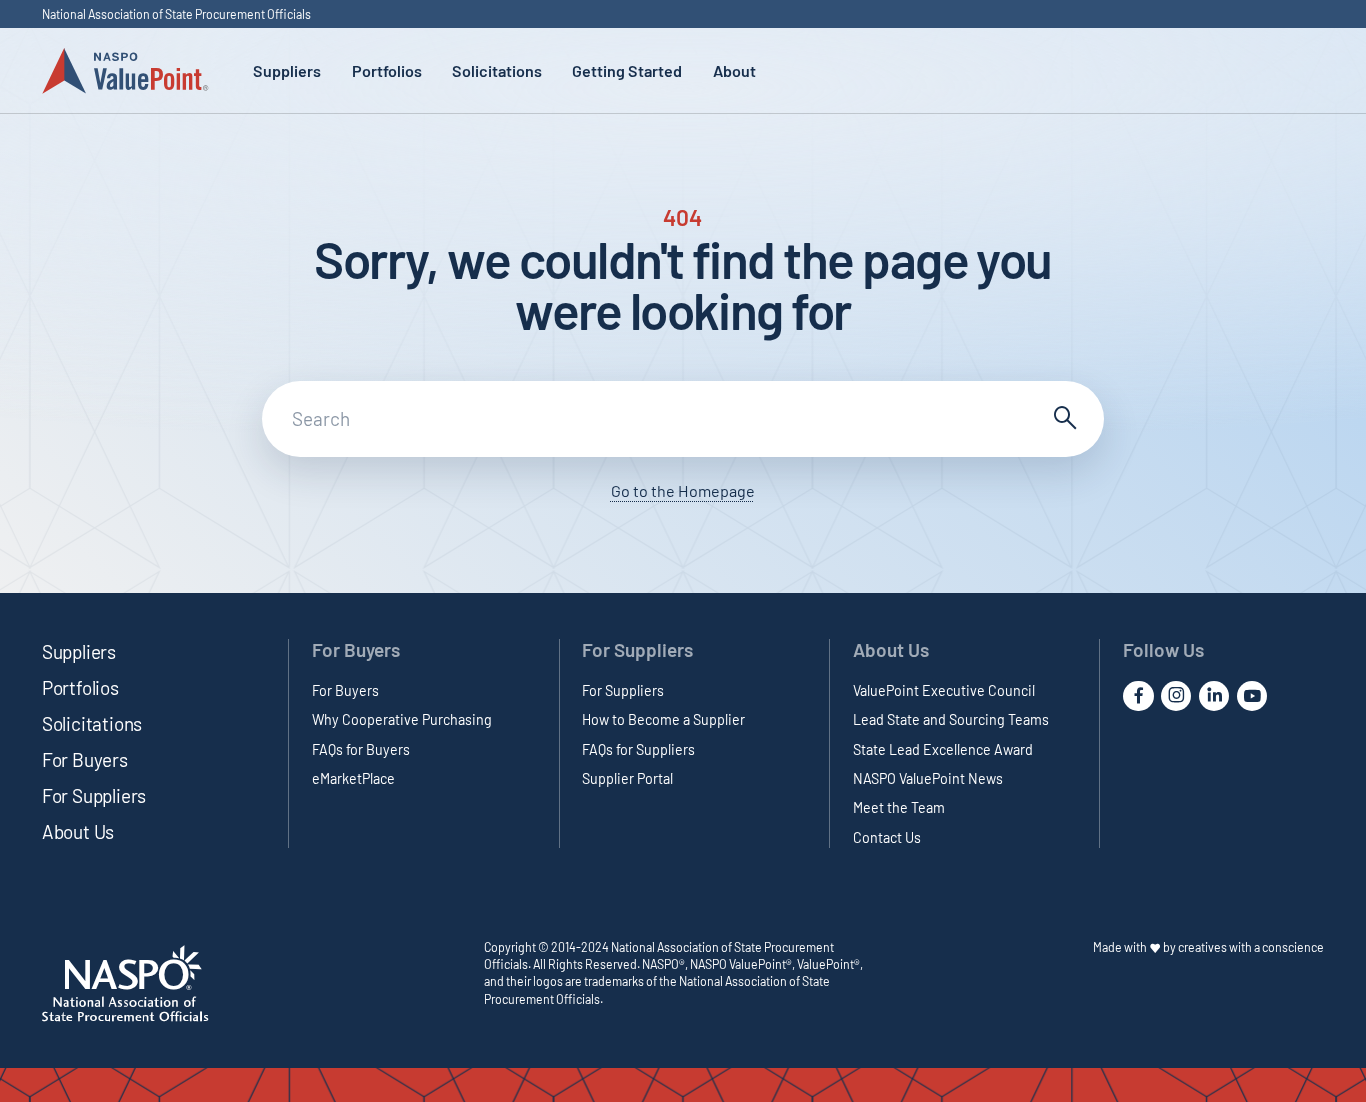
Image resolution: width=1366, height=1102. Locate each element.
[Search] (1063, 419)
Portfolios (387, 70)
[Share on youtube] (1252, 696)
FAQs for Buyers (361, 749)
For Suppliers (94, 795)
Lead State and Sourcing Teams (951, 719)
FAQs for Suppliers (638, 749)
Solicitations (497, 70)
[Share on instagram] (1176, 696)
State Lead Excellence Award (943, 749)
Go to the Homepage (683, 490)
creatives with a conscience (1251, 947)
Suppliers (287, 70)
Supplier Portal (627, 778)
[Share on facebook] (1138, 696)
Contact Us (887, 837)
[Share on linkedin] (1214, 696)
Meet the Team (899, 807)
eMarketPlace (353, 778)
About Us (78, 831)
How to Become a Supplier (663, 719)
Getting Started (627, 70)
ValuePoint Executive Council (944, 690)
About (734, 70)
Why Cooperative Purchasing (402, 719)
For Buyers (85, 759)
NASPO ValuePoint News (928, 778)
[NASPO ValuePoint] (125, 69)
